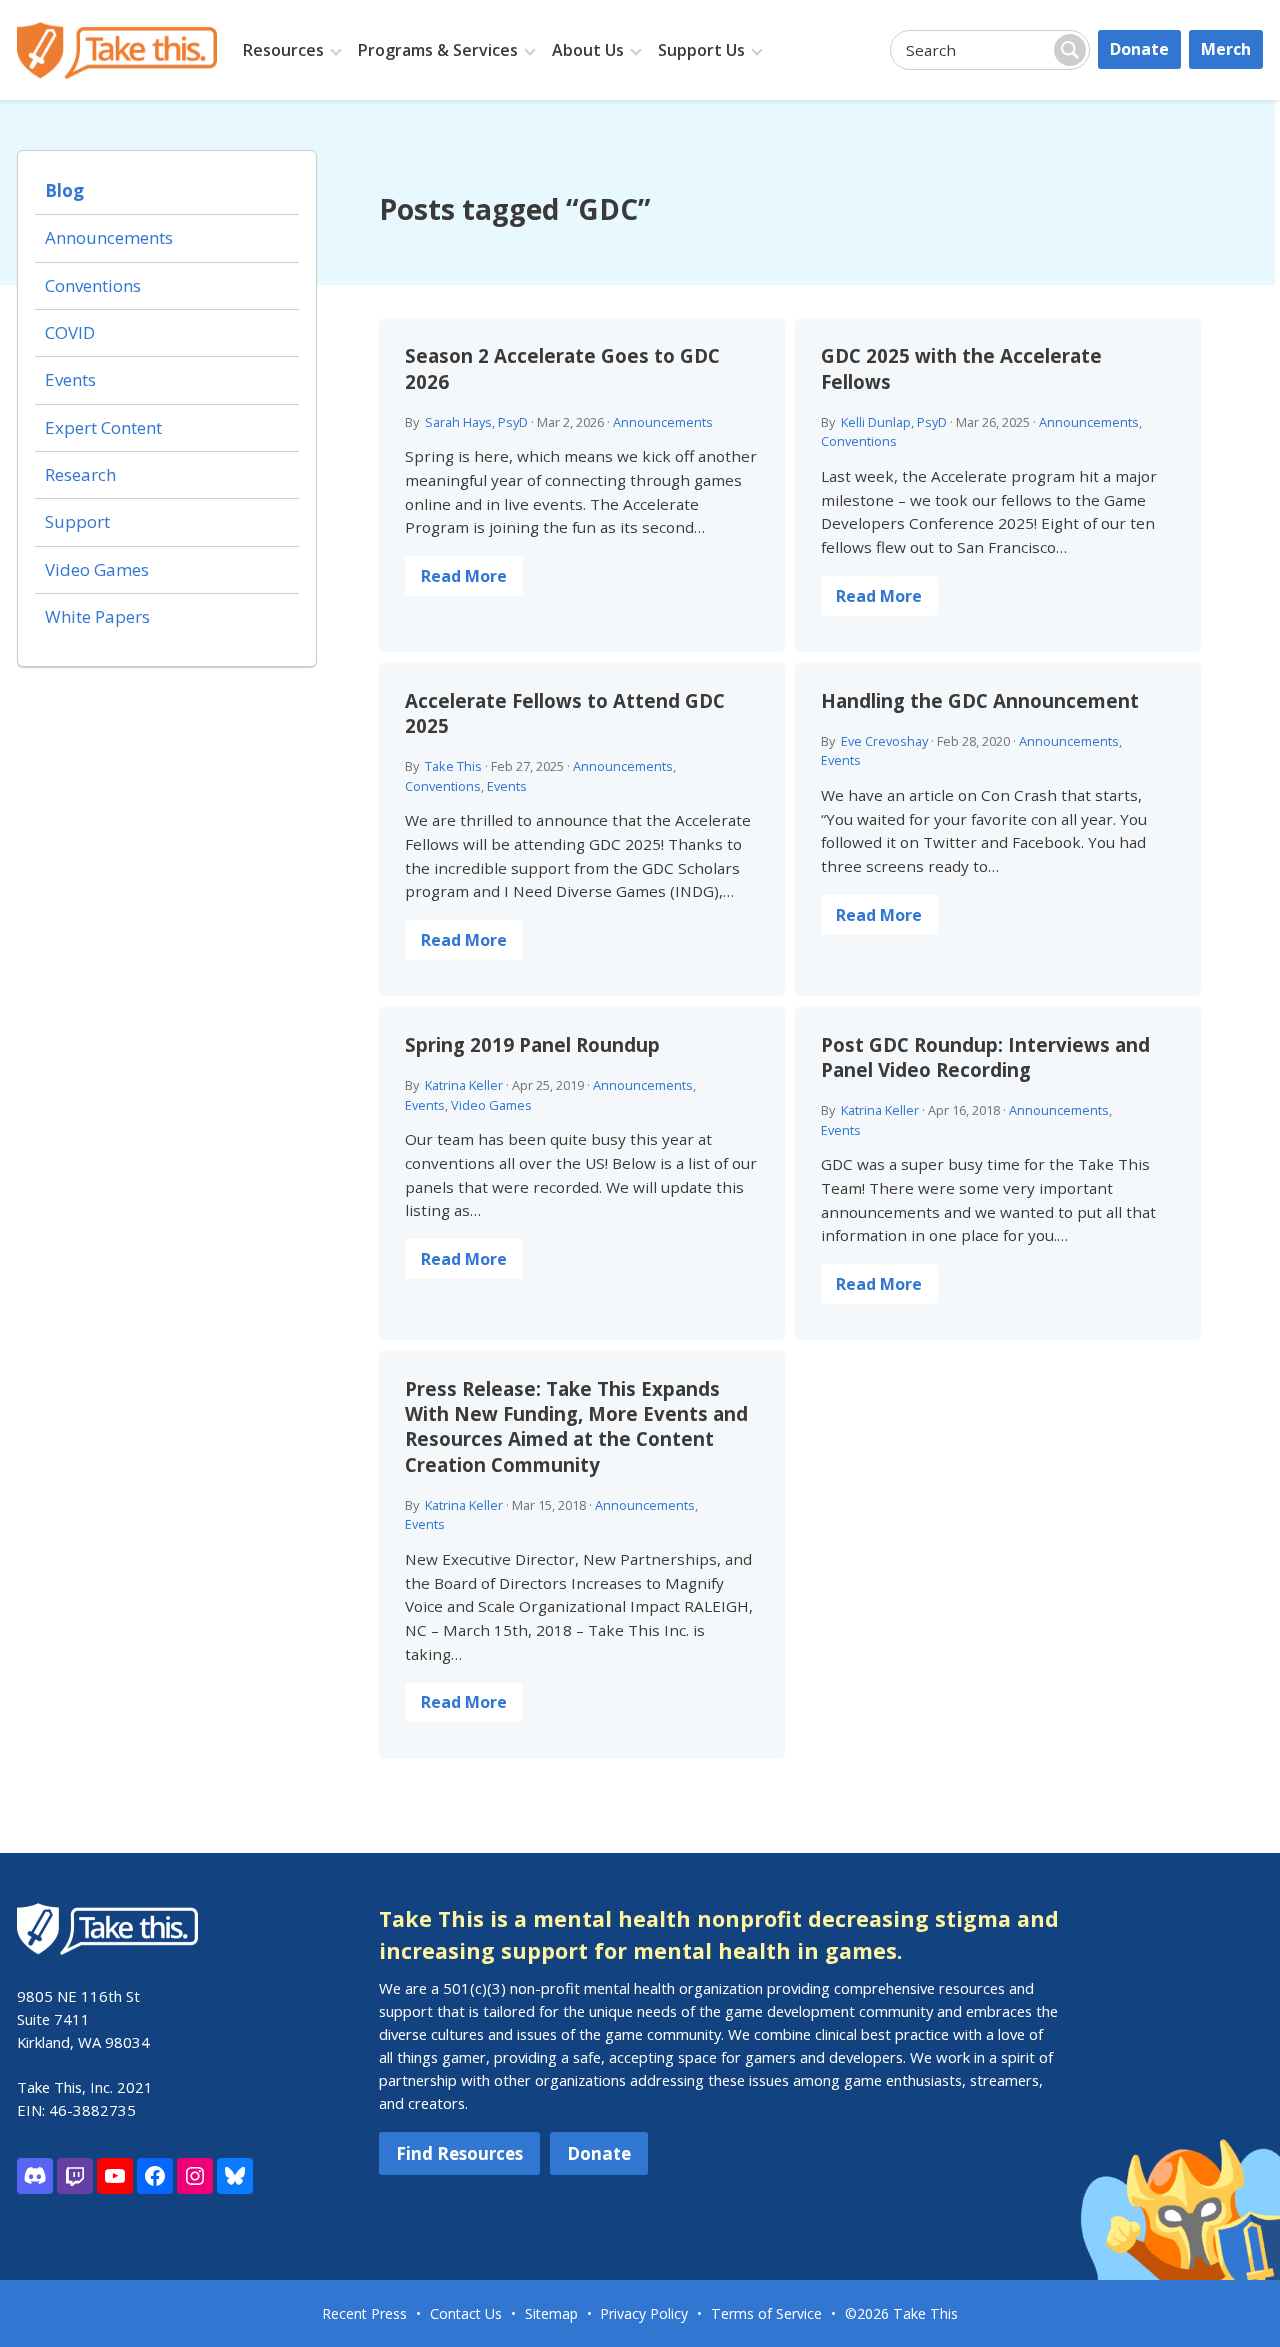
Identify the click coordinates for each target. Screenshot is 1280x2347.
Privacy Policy (644, 2313)
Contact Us (466, 2313)
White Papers (97, 616)
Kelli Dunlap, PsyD (894, 422)
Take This (453, 766)
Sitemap (551, 2313)
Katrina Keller (464, 1085)
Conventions (859, 441)
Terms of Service (766, 2313)
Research (80, 474)
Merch (1226, 49)
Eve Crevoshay (884, 741)
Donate (1139, 49)
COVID (70, 332)
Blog (64, 190)
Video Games (491, 1105)
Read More (464, 576)
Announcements (663, 422)
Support (77, 521)
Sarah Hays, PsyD (476, 422)
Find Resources (459, 2153)
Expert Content (103, 427)
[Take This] (117, 50)
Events (507, 786)
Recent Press (364, 2313)
